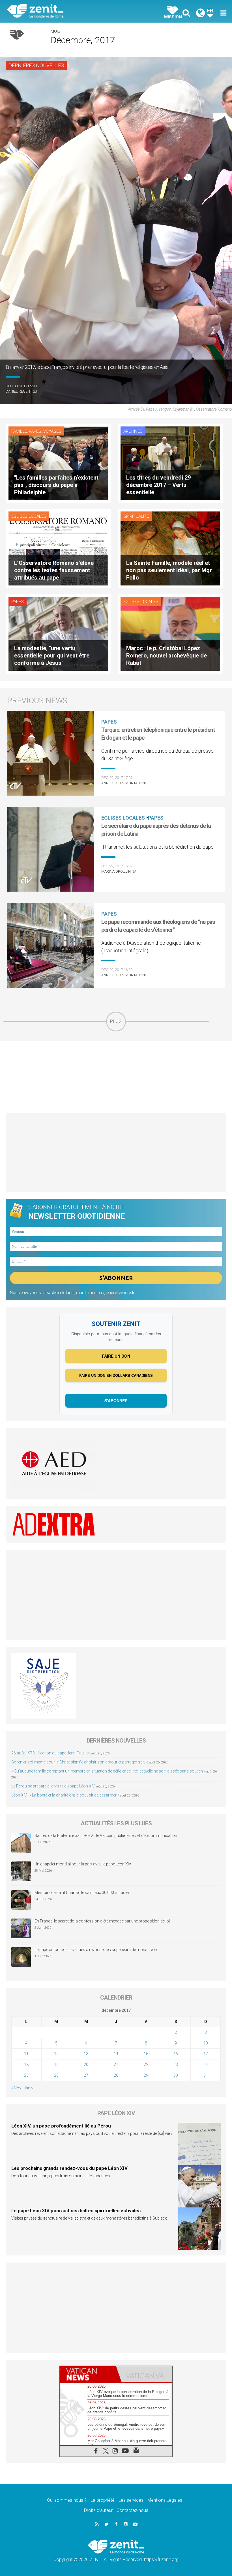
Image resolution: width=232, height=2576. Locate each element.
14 (116, 2054)
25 (26, 2075)
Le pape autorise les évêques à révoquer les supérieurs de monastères (96, 1950)
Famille (19, 431)
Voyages (52, 431)
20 (86, 2065)
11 (26, 2054)
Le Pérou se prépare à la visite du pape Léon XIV (53, 1786)
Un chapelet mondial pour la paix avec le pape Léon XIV (83, 1864)
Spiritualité (136, 516)
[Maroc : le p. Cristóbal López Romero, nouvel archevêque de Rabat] (170, 633)
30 (176, 2075)
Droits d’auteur (98, 2510)
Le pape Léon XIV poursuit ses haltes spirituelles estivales (76, 2211)
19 (56, 2065)
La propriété (103, 2500)
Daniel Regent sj (21, 391)
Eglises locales (29, 516)
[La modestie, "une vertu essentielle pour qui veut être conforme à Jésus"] (58, 633)
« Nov (16, 2088)
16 (176, 2054)
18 (26, 2065)
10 (206, 2043)
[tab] (88, 2374)
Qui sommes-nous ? (67, 2500)
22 (146, 2065)
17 (206, 2054)
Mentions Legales (165, 2500)
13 (86, 2054)
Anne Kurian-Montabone (124, 783)
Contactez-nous (132, 2510)
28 (116, 2075)
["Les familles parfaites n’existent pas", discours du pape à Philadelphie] (58, 463)
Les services (131, 2500)
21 (116, 2065)
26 (56, 2075)
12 (56, 2054)
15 (146, 2054)
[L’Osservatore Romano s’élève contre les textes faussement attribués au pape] (58, 548)
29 (146, 2075)
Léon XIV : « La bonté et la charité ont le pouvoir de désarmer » (65, 1795)
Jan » (28, 2088)
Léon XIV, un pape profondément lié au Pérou (61, 2126)
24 (206, 2065)
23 (176, 2065)
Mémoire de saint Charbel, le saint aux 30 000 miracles (82, 1893)
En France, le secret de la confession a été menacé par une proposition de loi (102, 1921)
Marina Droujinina (119, 871)
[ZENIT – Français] (65, 11)
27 (86, 2075)
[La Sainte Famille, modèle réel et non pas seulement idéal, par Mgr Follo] (170, 548)
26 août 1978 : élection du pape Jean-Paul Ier (51, 1753)
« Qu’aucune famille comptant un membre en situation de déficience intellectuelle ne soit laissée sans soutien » (108, 1771)
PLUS (116, 1021)
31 (206, 2075)
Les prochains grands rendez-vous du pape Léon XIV (69, 2168)
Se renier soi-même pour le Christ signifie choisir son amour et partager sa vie (80, 1762)
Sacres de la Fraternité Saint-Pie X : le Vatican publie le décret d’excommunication (106, 1835)
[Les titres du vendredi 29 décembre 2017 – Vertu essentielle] (170, 463)
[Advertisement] (116, 1077)
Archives (133, 431)
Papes (35, 431)
